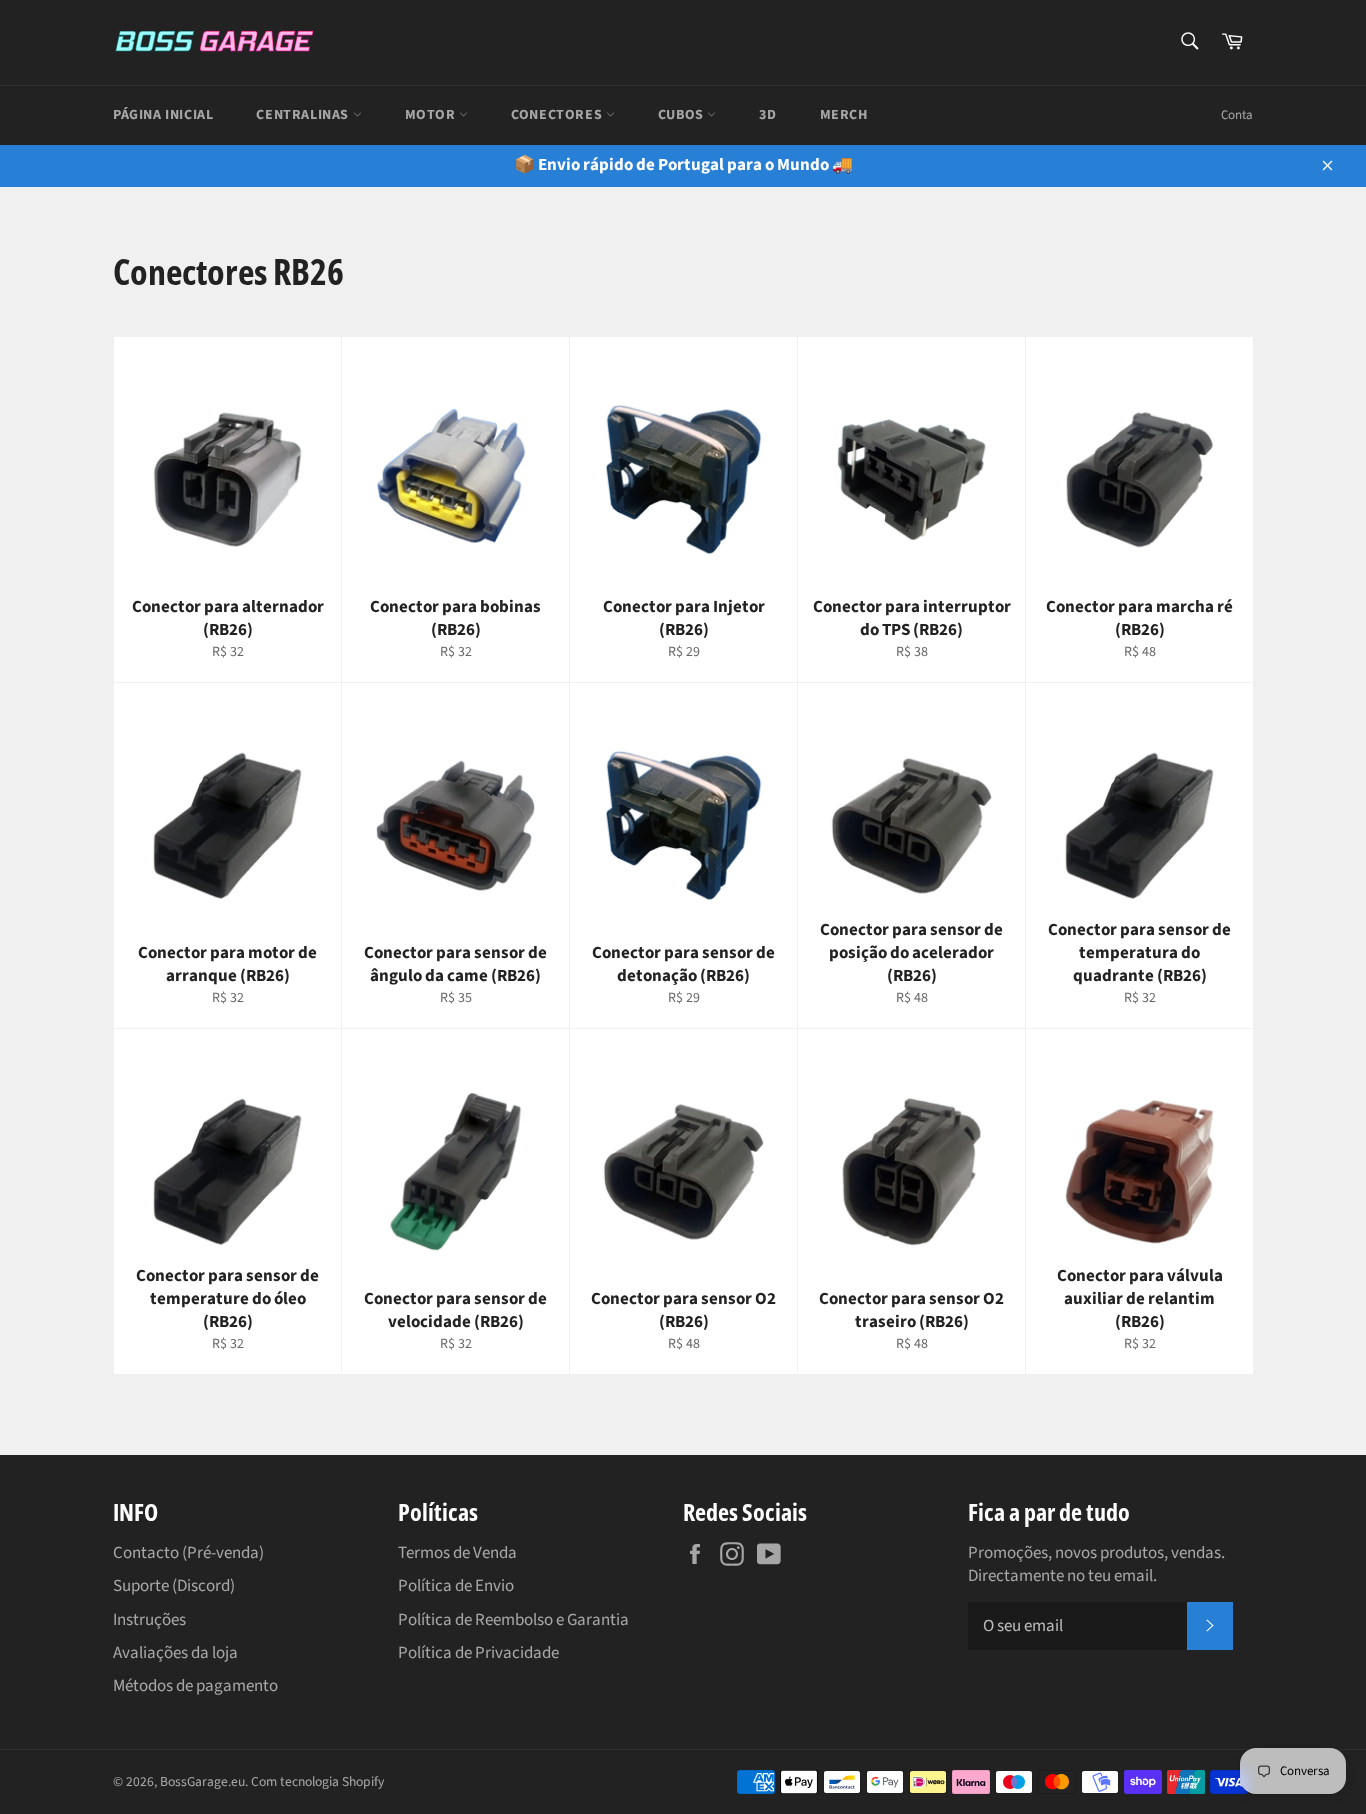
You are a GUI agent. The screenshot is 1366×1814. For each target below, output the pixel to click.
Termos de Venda (457, 1553)
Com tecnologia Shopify (317, 1781)
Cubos (683, 115)
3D (767, 115)
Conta (1237, 115)
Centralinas (304, 115)
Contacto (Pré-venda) (188, 1553)
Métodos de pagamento (195, 1686)
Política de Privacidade (478, 1653)
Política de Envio (456, 1586)
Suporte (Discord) (174, 1586)
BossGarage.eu (202, 1781)
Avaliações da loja (175, 1653)
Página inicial (163, 115)
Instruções (149, 1620)
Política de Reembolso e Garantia (513, 1620)
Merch (844, 115)
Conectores (558, 115)
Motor (432, 115)
